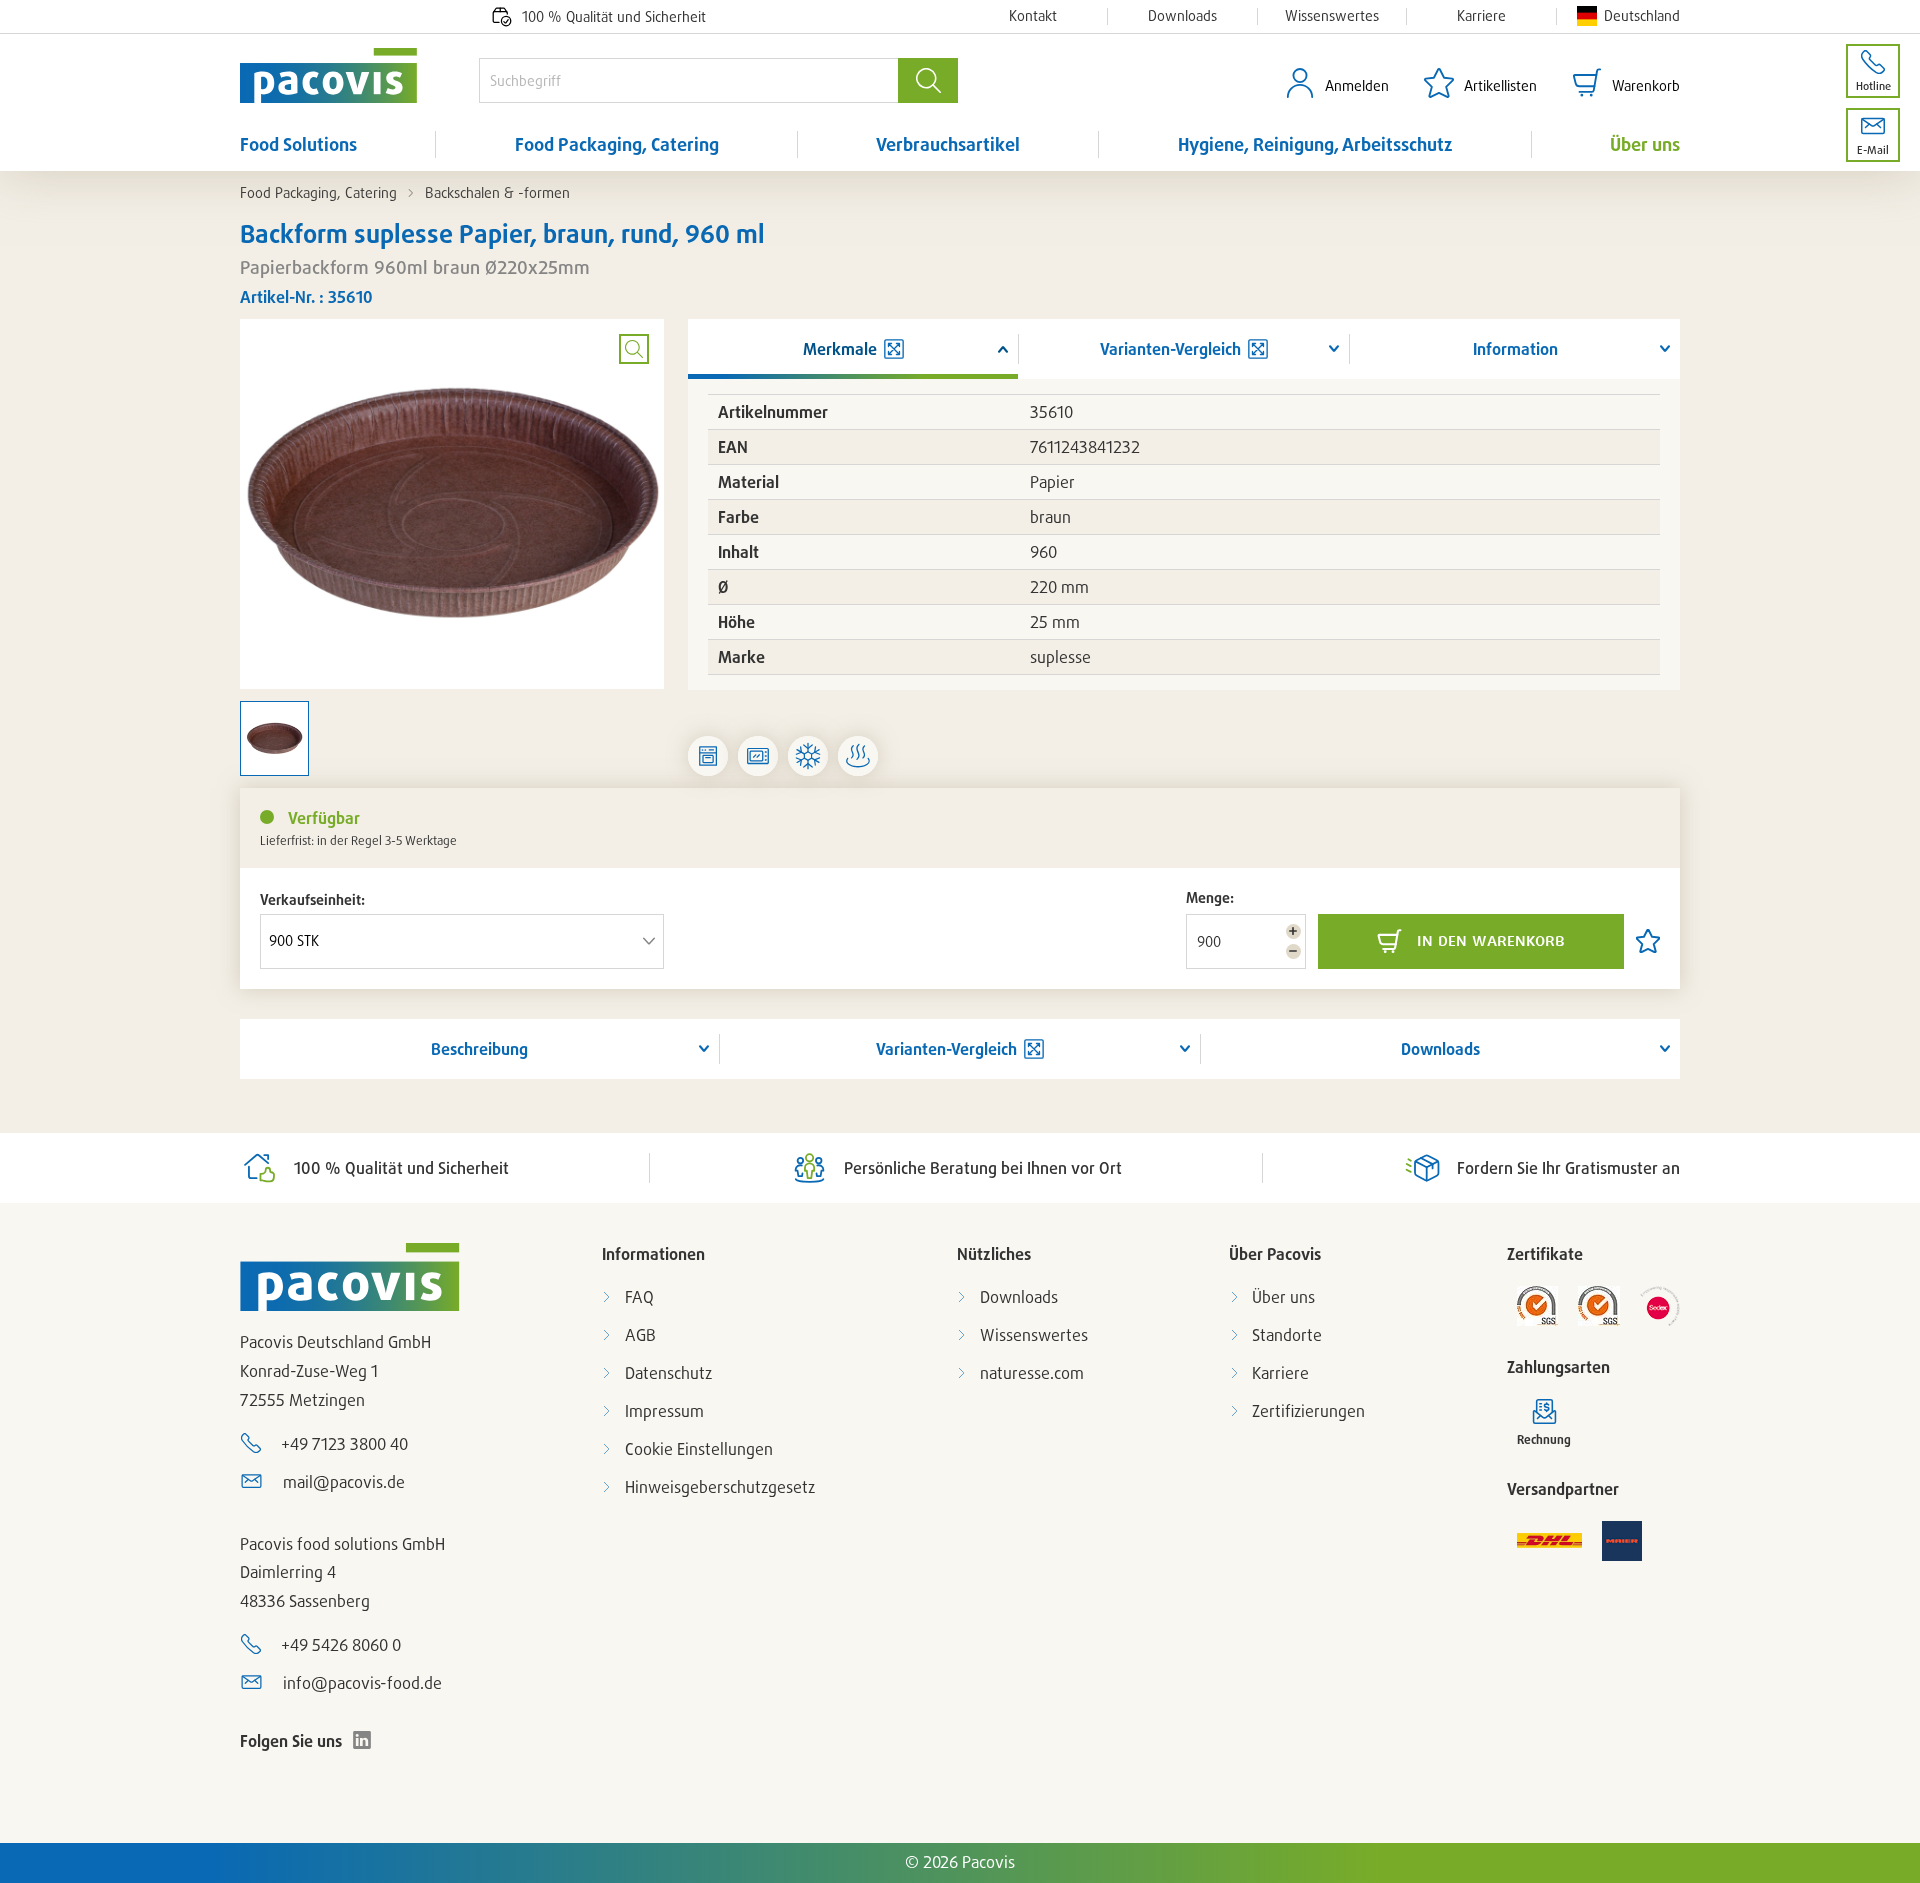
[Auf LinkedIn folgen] (362, 1740)
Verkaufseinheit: (312, 899)
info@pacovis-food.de (362, 1683)
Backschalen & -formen (497, 192)
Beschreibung (479, 1049)
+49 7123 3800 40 (344, 1444)
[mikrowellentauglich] (758, 756)
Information (1515, 349)
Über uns (1645, 144)
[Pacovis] (359, 75)
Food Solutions (298, 144)
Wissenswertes (1332, 16)
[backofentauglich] (708, 756)
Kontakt (1033, 16)
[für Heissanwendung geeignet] (858, 756)
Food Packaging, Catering (617, 144)
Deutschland (1642, 15)
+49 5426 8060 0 (341, 1645)
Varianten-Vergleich (946, 1049)
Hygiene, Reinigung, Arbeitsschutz (1315, 144)
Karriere (1481, 16)
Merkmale (840, 349)
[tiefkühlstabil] (808, 756)
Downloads (1182, 16)
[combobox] (688, 80)
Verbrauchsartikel (948, 144)
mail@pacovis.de (344, 1482)
